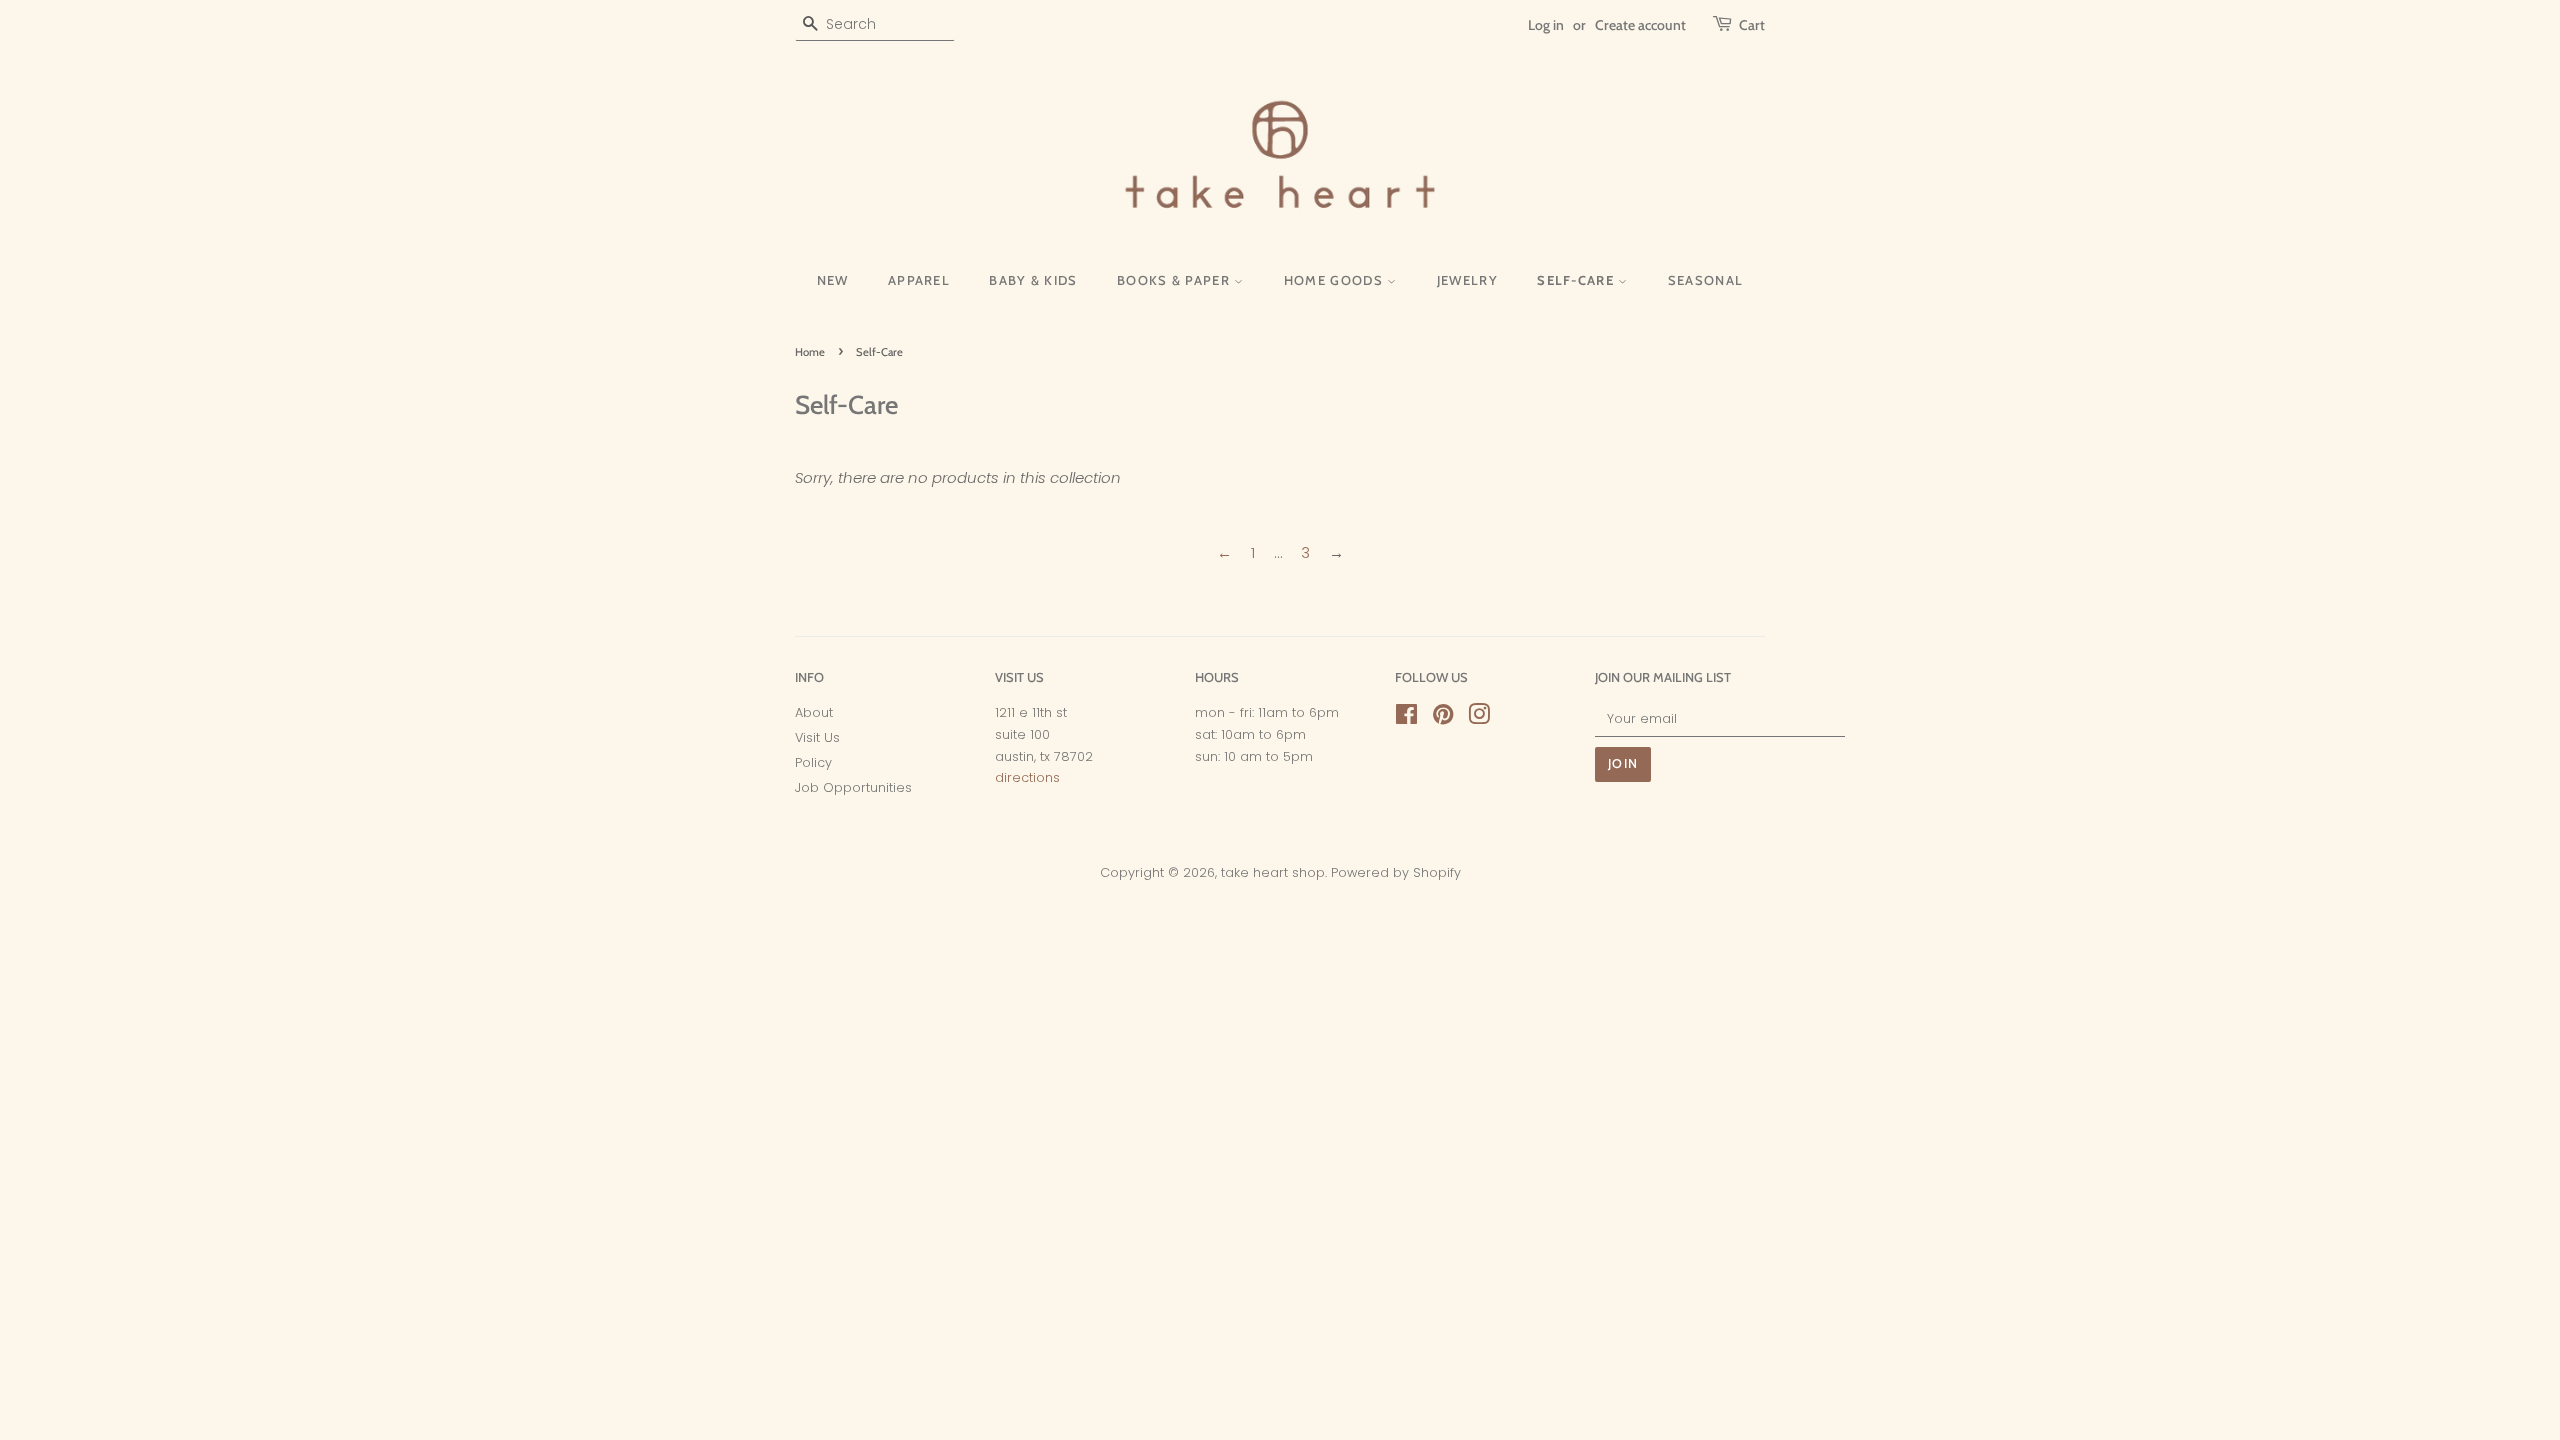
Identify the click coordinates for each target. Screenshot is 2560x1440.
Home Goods (1335, 280)
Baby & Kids (1033, 280)
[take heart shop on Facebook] (1406, 718)
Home (810, 352)
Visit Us (817, 737)
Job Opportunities (853, 787)
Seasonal (1705, 280)
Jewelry (1467, 280)
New (833, 280)
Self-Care (1577, 280)
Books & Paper (1175, 280)
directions (1027, 777)
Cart (1752, 24)
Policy (813, 762)
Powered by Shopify (1396, 872)
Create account (1640, 24)
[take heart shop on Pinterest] (1443, 718)
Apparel (919, 280)
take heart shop (1273, 872)
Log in (1546, 24)
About (814, 712)
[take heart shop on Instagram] (1479, 718)
